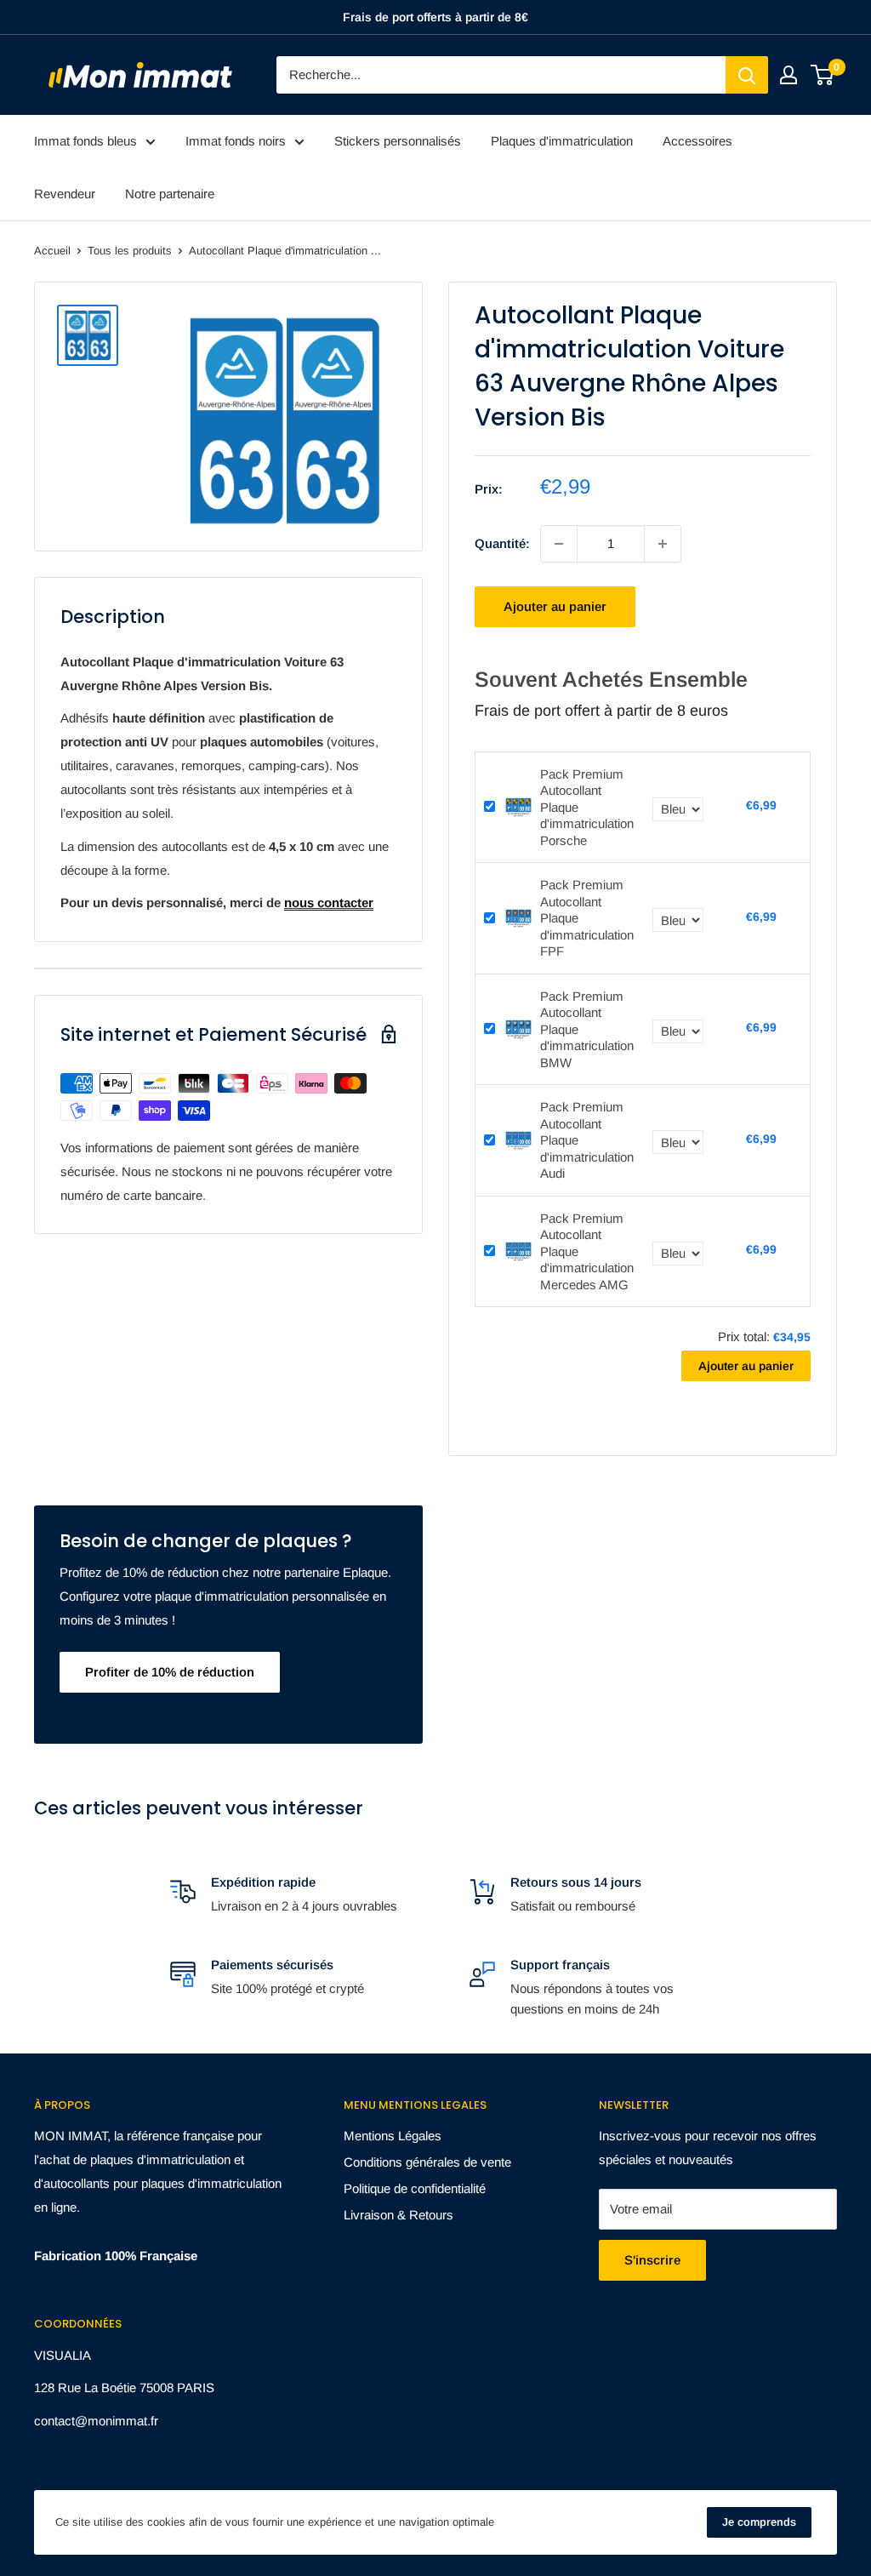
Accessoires (697, 141)
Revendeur (65, 194)
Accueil (52, 251)
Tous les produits (130, 251)
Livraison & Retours (398, 2215)
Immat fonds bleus (85, 141)
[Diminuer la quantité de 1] (559, 544)
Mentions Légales (393, 2136)
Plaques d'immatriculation (562, 141)
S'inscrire (652, 2260)
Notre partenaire (170, 194)
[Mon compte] (788, 75)
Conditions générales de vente (427, 2162)
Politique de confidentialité (415, 2188)
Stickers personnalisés (398, 141)
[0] (823, 75)
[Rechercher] (747, 75)
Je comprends (759, 2522)
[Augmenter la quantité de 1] (663, 544)
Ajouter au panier (555, 606)
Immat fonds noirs (236, 141)
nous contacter (329, 902)
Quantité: (502, 543)
